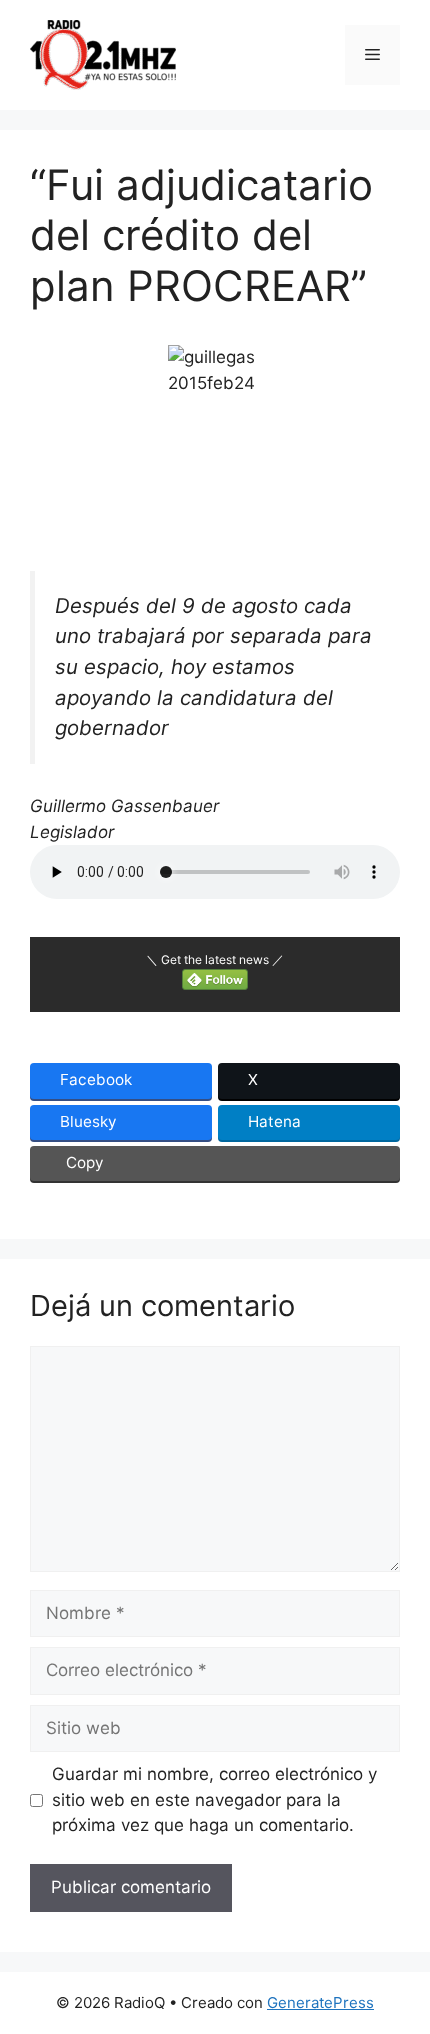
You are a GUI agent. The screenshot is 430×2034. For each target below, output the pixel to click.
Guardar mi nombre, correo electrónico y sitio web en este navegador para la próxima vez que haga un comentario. (214, 1799)
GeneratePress (320, 2002)
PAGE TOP (401, 1955)
